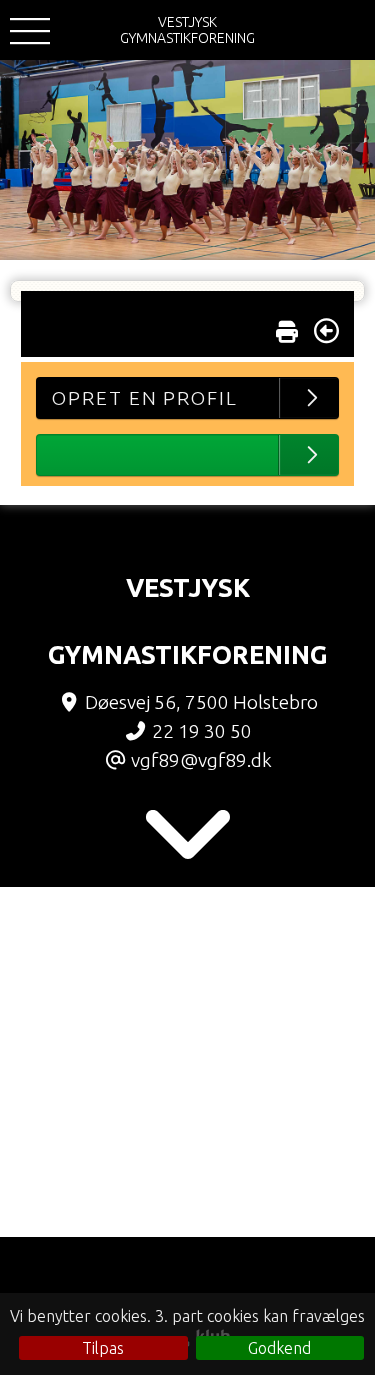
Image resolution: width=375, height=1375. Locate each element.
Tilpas (103, 1348)
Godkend (279, 1348)
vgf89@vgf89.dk (201, 760)
